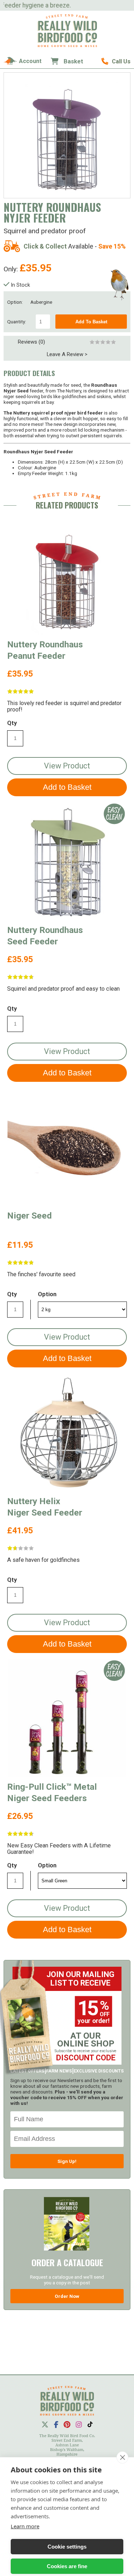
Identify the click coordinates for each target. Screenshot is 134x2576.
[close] (122, 2457)
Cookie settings (67, 2547)
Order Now (67, 2296)
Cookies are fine (67, 2566)
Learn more (25, 2526)
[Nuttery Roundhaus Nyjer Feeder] (67, 135)
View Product (67, 766)
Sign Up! (67, 2161)
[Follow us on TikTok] (90, 2424)
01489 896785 (116, 61)
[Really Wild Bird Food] (67, 45)
